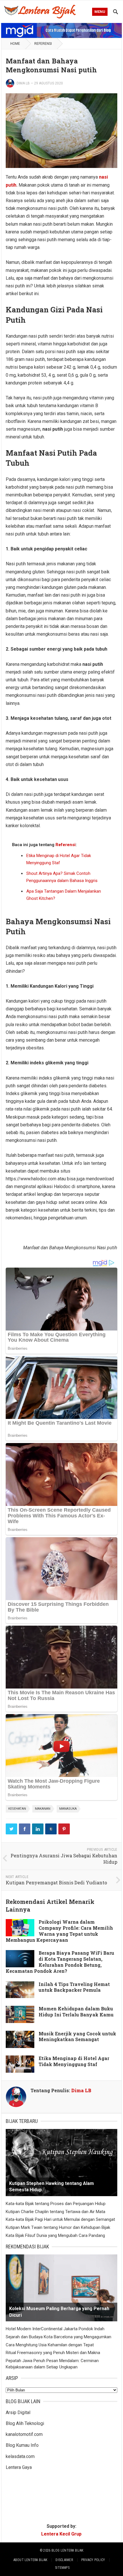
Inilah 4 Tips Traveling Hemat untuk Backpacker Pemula (74, 1987)
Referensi (43, 44)
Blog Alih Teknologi (25, 2423)
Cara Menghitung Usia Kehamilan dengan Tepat (50, 2345)
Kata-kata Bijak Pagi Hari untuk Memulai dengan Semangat (60, 2219)
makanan (43, 1809)
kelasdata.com (20, 2456)
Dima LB (23, 83)
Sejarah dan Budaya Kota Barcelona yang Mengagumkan (58, 2337)
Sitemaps (62, 2568)
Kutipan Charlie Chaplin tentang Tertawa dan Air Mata (55, 2212)
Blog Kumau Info (22, 2445)
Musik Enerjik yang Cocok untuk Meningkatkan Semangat (77, 2037)
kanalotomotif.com (24, 2434)
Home (15, 44)
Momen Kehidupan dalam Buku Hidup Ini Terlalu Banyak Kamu (76, 2012)
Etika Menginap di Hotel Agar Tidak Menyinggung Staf (74, 2061)
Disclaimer (64, 2560)
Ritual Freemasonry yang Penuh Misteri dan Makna (53, 2353)
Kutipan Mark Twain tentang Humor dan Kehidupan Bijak (58, 2227)
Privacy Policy (93, 2560)
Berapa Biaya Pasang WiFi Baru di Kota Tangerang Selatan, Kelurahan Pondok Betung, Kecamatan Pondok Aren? (60, 1962)
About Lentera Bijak (30, 2560)
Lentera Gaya (19, 2467)
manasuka (68, 1809)
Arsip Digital (18, 2412)
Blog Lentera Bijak (67, 2550)
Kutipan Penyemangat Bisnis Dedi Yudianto (56, 1882)
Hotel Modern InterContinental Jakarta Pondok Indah (55, 2329)
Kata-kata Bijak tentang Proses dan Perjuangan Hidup (56, 2204)
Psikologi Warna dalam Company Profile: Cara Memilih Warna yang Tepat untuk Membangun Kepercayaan (59, 1931)
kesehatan (17, 1809)
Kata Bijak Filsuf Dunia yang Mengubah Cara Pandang (55, 2235)
